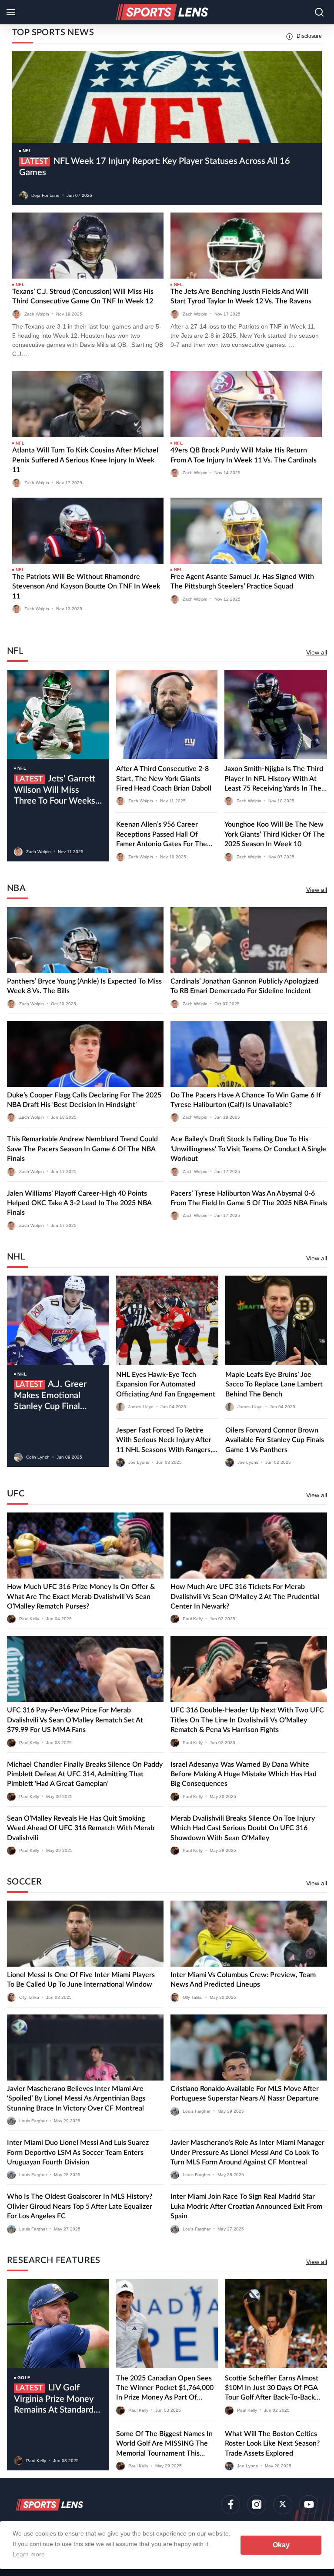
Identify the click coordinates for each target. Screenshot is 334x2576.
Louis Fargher (33, 2121)
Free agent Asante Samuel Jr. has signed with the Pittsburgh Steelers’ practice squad (242, 582)
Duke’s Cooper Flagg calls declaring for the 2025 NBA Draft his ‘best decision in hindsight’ (84, 1100)
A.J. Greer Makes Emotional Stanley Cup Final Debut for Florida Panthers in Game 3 (52, 1396)
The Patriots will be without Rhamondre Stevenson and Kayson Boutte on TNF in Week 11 (86, 587)
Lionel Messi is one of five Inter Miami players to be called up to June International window (81, 1980)
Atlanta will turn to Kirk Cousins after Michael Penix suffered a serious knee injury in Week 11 (85, 460)
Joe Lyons (139, 1462)
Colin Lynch (38, 1457)
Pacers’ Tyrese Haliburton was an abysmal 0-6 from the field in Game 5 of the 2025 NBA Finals (249, 1198)
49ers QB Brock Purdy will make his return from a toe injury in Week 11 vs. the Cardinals (244, 455)
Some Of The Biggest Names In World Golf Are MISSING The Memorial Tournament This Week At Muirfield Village (164, 2444)
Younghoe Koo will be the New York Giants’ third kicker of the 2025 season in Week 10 (275, 834)
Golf (24, 2378)
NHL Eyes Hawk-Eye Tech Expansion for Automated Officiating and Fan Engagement (166, 1384)
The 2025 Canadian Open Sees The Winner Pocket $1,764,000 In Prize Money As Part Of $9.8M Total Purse (165, 2389)
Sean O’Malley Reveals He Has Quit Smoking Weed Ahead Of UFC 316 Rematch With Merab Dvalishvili (81, 1828)
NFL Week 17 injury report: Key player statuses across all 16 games (155, 167)
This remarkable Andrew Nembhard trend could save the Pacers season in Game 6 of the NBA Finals (82, 1149)
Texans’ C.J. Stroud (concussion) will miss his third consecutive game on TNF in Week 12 (83, 296)
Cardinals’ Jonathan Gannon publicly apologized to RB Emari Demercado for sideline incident (244, 986)
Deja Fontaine (45, 195)
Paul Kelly (29, 1619)
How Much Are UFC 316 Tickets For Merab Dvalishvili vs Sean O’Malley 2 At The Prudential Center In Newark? (245, 1597)
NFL (27, 151)
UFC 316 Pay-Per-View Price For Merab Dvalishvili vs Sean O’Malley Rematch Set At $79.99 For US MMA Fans (75, 1720)
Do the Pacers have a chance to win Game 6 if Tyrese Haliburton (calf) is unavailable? (246, 1100)
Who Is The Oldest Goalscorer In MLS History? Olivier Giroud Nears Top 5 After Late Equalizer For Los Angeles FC (80, 2206)
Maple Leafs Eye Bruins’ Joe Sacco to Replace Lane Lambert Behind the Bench (274, 1384)
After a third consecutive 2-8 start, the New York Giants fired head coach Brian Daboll (164, 779)
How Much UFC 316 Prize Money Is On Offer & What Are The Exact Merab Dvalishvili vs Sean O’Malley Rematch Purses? (81, 1597)
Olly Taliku (29, 1997)
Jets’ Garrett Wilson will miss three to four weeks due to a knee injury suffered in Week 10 (55, 791)
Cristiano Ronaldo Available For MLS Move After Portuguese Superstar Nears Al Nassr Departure (245, 2094)
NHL (22, 1374)
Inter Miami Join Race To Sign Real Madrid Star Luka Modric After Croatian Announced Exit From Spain (246, 2206)
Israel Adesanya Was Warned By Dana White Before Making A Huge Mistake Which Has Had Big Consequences (244, 1774)
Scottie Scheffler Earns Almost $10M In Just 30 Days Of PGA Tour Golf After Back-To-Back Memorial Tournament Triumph (273, 2389)
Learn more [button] (29, 2554)
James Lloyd (141, 1407)
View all (317, 652)
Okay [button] (281, 2545)
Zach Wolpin (37, 314)
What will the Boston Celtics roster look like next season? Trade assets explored (272, 2444)
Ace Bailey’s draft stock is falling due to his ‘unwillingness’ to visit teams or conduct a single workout (248, 1149)
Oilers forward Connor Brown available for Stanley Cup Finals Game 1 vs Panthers (275, 1440)
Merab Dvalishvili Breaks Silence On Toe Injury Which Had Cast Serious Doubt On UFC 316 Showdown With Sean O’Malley (243, 1828)
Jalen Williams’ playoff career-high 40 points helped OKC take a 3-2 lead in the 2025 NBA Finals (79, 1203)
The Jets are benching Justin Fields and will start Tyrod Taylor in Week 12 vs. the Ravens (241, 296)
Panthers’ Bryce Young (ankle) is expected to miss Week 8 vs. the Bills (84, 986)
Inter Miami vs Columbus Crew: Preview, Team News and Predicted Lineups (243, 1980)
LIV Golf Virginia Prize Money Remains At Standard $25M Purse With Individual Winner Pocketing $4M (54, 2400)
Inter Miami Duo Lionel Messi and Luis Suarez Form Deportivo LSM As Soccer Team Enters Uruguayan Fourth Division (78, 2152)
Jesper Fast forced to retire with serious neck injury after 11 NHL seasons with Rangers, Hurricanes (164, 1441)
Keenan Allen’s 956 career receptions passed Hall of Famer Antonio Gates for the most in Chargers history (162, 835)
